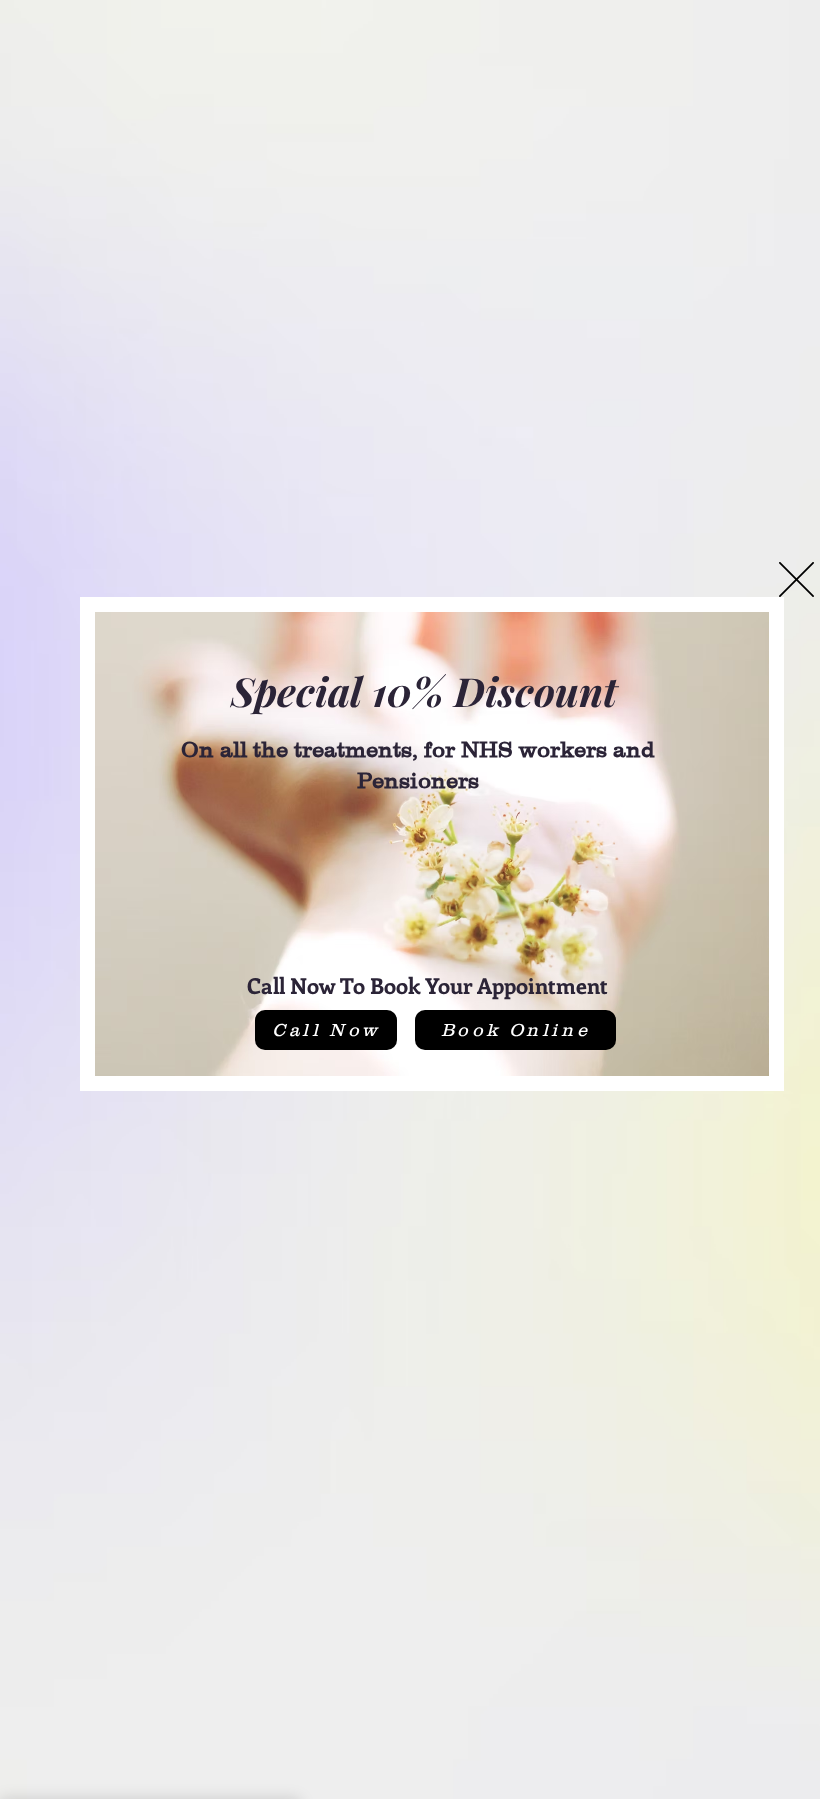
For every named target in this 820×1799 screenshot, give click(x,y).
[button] (796, 579)
